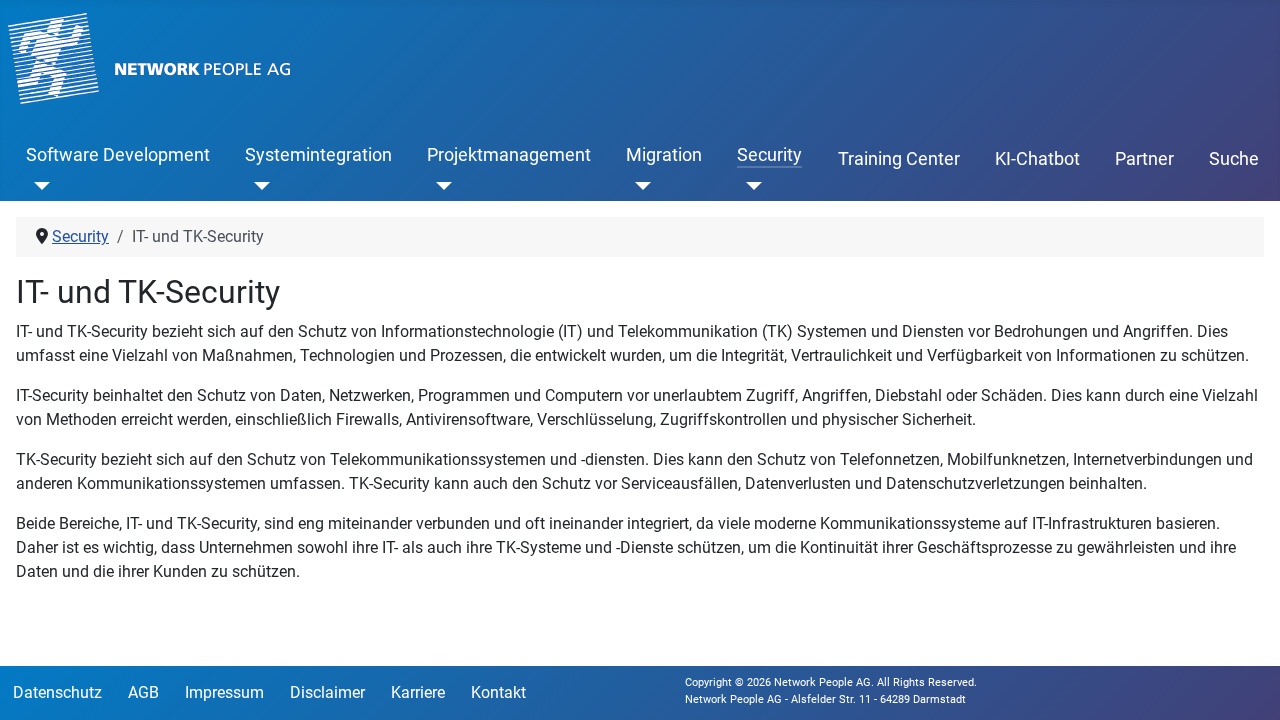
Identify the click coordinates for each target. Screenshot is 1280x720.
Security (769, 155)
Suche (1234, 159)
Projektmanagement (509, 155)
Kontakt (498, 692)
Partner (1144, 159)
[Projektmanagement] (439, 185)
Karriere (418, 692)
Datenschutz (57, 692)
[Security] (749, 185)
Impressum (224, 692)
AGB (143, 692)
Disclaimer (327, 692)
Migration (664, 155)
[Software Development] (38, 185)
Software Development (118, 155)
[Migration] (638, 185)
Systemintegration (318, 155)
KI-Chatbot (1037, 159)
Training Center (899, 159)
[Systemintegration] (257, 185)
